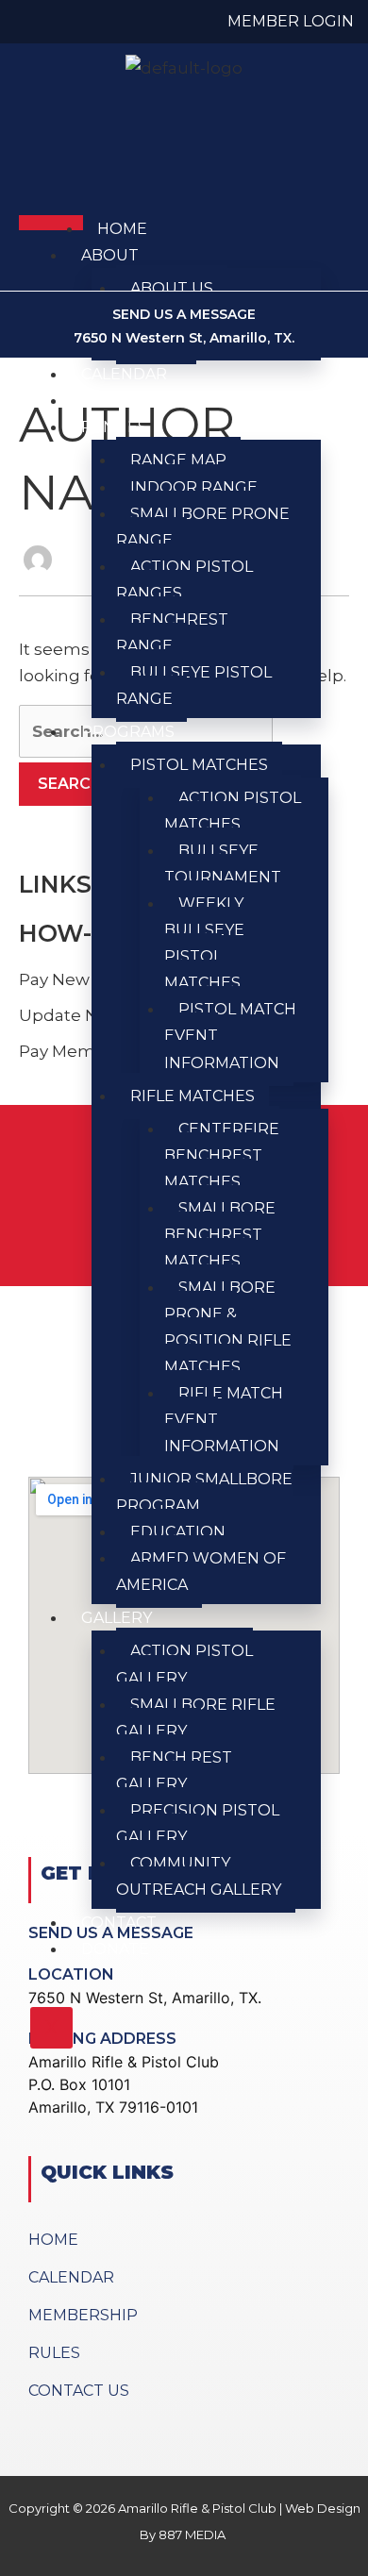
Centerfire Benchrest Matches (222, 1155)
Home (122, 229)
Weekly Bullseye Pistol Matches (204, 943)
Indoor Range (194, 487)
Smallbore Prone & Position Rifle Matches (228, 1327)
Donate (115, 1949)
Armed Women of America (201, 1572)
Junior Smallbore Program (204, 1492)
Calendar (124, 374)
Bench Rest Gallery (174, 1771)
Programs (128, 732)
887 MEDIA (193, 2534)
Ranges (114, 427)
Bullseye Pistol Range (194, 686)
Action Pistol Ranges (184, 580)
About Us (172, 288)
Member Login (291, 21)
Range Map (178, 460)
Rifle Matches (192, 1096)
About (110, 255)
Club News (129, 401)
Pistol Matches (199, 765)
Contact (119, 1923)
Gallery (117, 1618)
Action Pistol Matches (233, 811)
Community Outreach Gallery (199, 1876)
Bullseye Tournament (223, 864)
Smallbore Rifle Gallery (196, 1718)
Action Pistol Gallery (184, 1664)
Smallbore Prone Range (203, 527)
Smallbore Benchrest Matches (220, 1235)
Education (178, 1532)
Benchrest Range (172, 633)
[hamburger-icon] (51, 223)
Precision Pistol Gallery (198, 1823)
